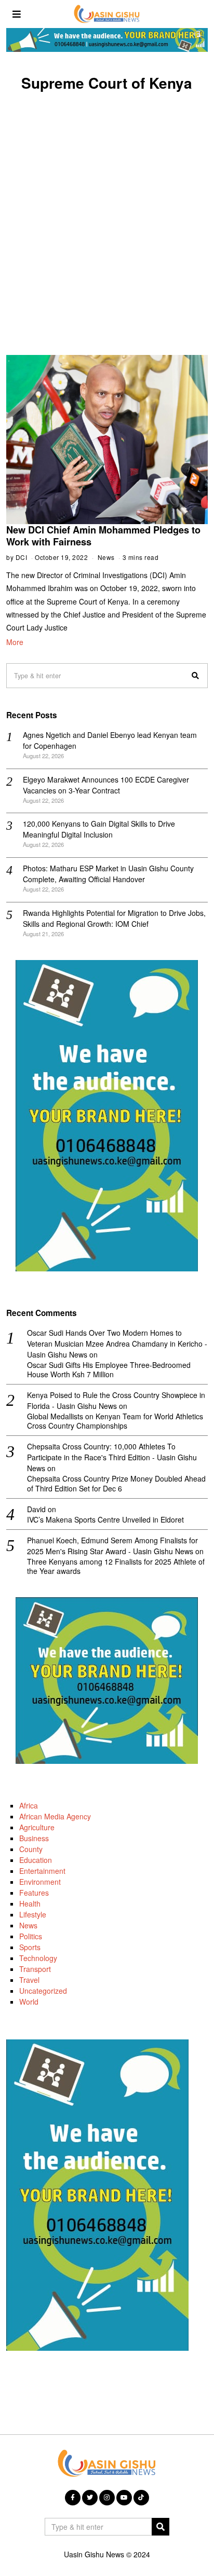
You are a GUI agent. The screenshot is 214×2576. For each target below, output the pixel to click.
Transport (35, 1969)
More (15, 642)
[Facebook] (73, 2498)
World (29, 2002)
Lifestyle (33, 1914)
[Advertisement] (107, 212)
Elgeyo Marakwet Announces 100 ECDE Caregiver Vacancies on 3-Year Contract (106, 785)
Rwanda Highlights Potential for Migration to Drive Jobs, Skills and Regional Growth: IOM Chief (114, 918)
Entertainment (42, 1871)
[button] (195, 676)
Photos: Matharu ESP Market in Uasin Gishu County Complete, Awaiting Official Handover (108, 874)
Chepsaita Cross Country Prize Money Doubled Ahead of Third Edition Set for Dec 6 (116, 1483)
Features (34, 1893)
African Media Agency (55, 1816)
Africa (29, 1805)
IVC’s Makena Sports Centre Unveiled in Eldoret (105, 1519)
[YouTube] (124, 2498)
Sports (30, 1947)
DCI (22, 557)
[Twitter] (90, 2498)
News (106, 557)
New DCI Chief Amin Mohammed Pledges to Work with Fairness (103, 536)
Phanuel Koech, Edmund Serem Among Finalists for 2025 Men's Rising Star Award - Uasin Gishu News (112, 1546)
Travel (29, 1980)
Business (34, 1838)
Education (36, 1860)
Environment (40, 1882)
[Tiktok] (141, 2498)
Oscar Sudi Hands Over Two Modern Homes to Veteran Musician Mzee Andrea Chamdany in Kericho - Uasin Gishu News (117, 1344)
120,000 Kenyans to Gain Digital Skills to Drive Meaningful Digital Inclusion (99, 829)
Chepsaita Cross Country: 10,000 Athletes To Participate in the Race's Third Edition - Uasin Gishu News (112, 1457)
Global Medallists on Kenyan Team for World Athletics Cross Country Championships (115, 1421)
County (31, 1849)
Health (30, 1903)
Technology (38, 1958)
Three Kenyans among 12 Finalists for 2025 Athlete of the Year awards (116, 1566)
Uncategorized (43, 1991)
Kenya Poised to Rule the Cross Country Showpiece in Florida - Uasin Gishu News (116, 1400)
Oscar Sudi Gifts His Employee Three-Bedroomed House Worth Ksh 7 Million (109, 1369)
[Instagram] (107, 2498)
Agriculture (37, 1827)
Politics (31, 1936)
